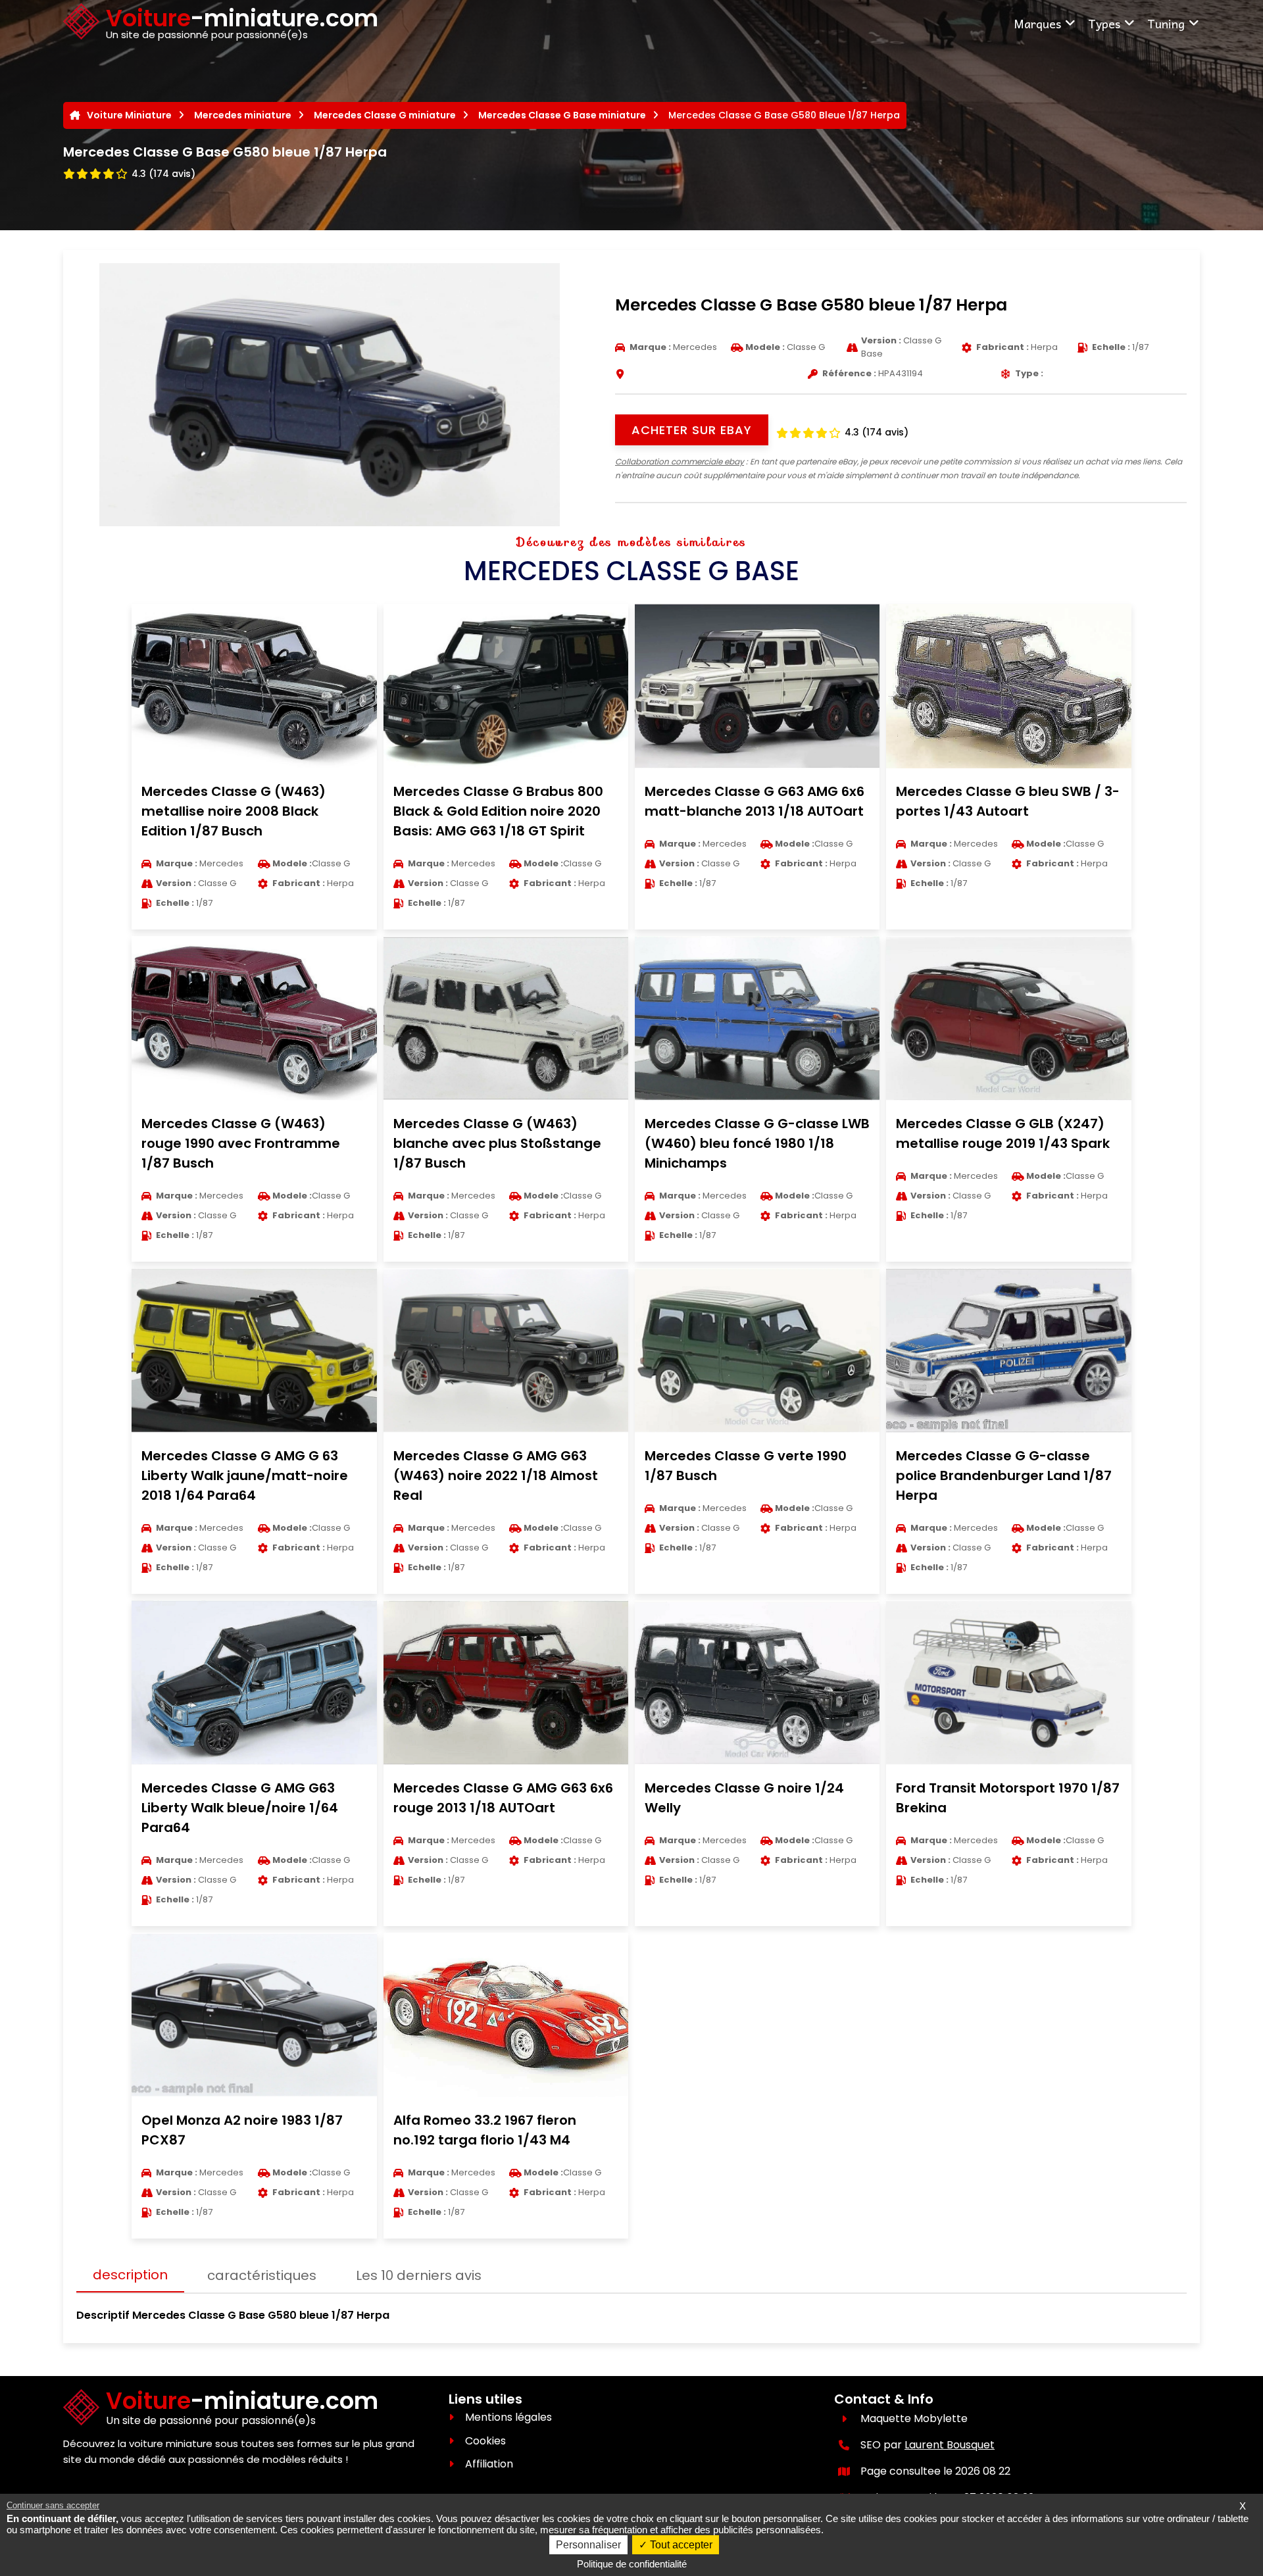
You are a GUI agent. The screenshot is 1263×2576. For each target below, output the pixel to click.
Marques (1037, 23)
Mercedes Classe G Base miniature (562, 115)
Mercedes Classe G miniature (385, 115)
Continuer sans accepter (53, 2505)
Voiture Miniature (129, 115)
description (130, 2275)
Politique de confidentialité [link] (632, 2564)
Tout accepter (680, 2545)
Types (1104, 23)
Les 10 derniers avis (419, 2275)
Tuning (1166, 23)
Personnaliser (588, 2545)
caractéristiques (262, 2275)
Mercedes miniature (243, 115)
